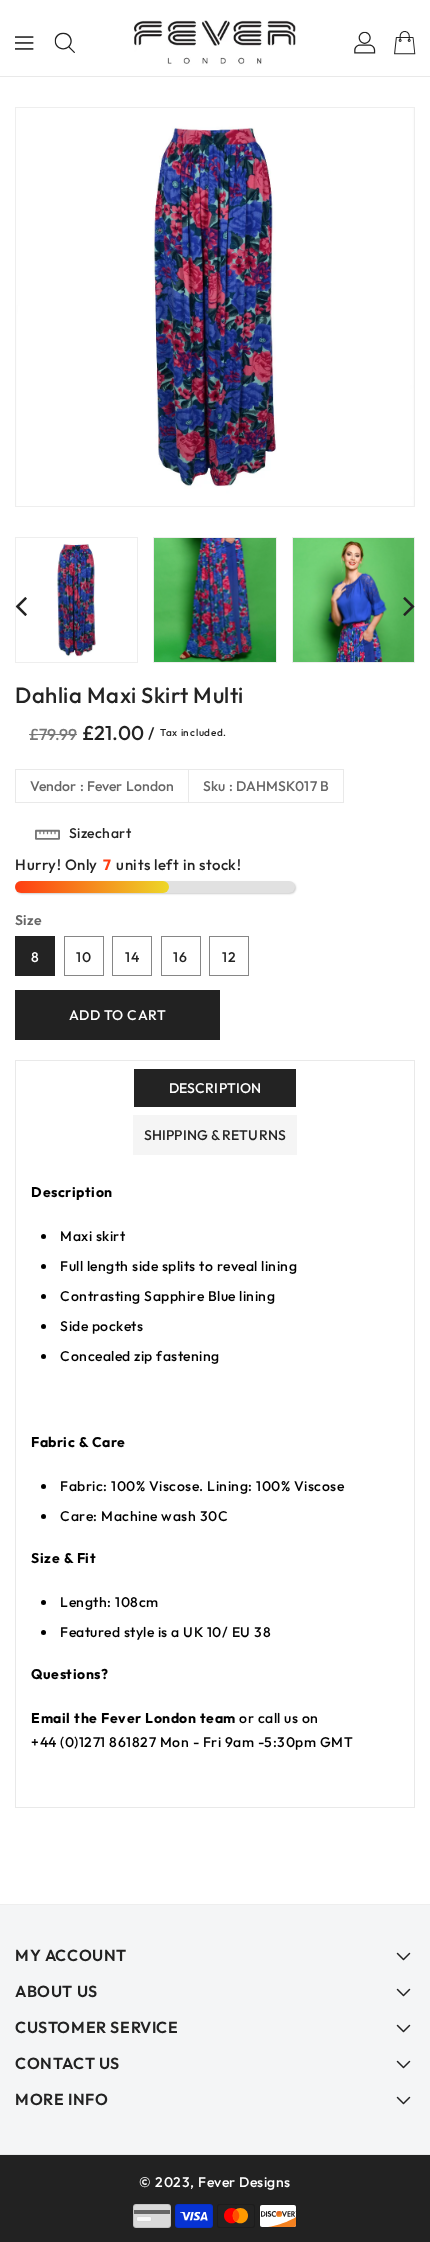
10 (84, 957)
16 (180, 957)
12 (229, 957)
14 (132, 957)
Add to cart (118, 1015)
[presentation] (21, 605)
